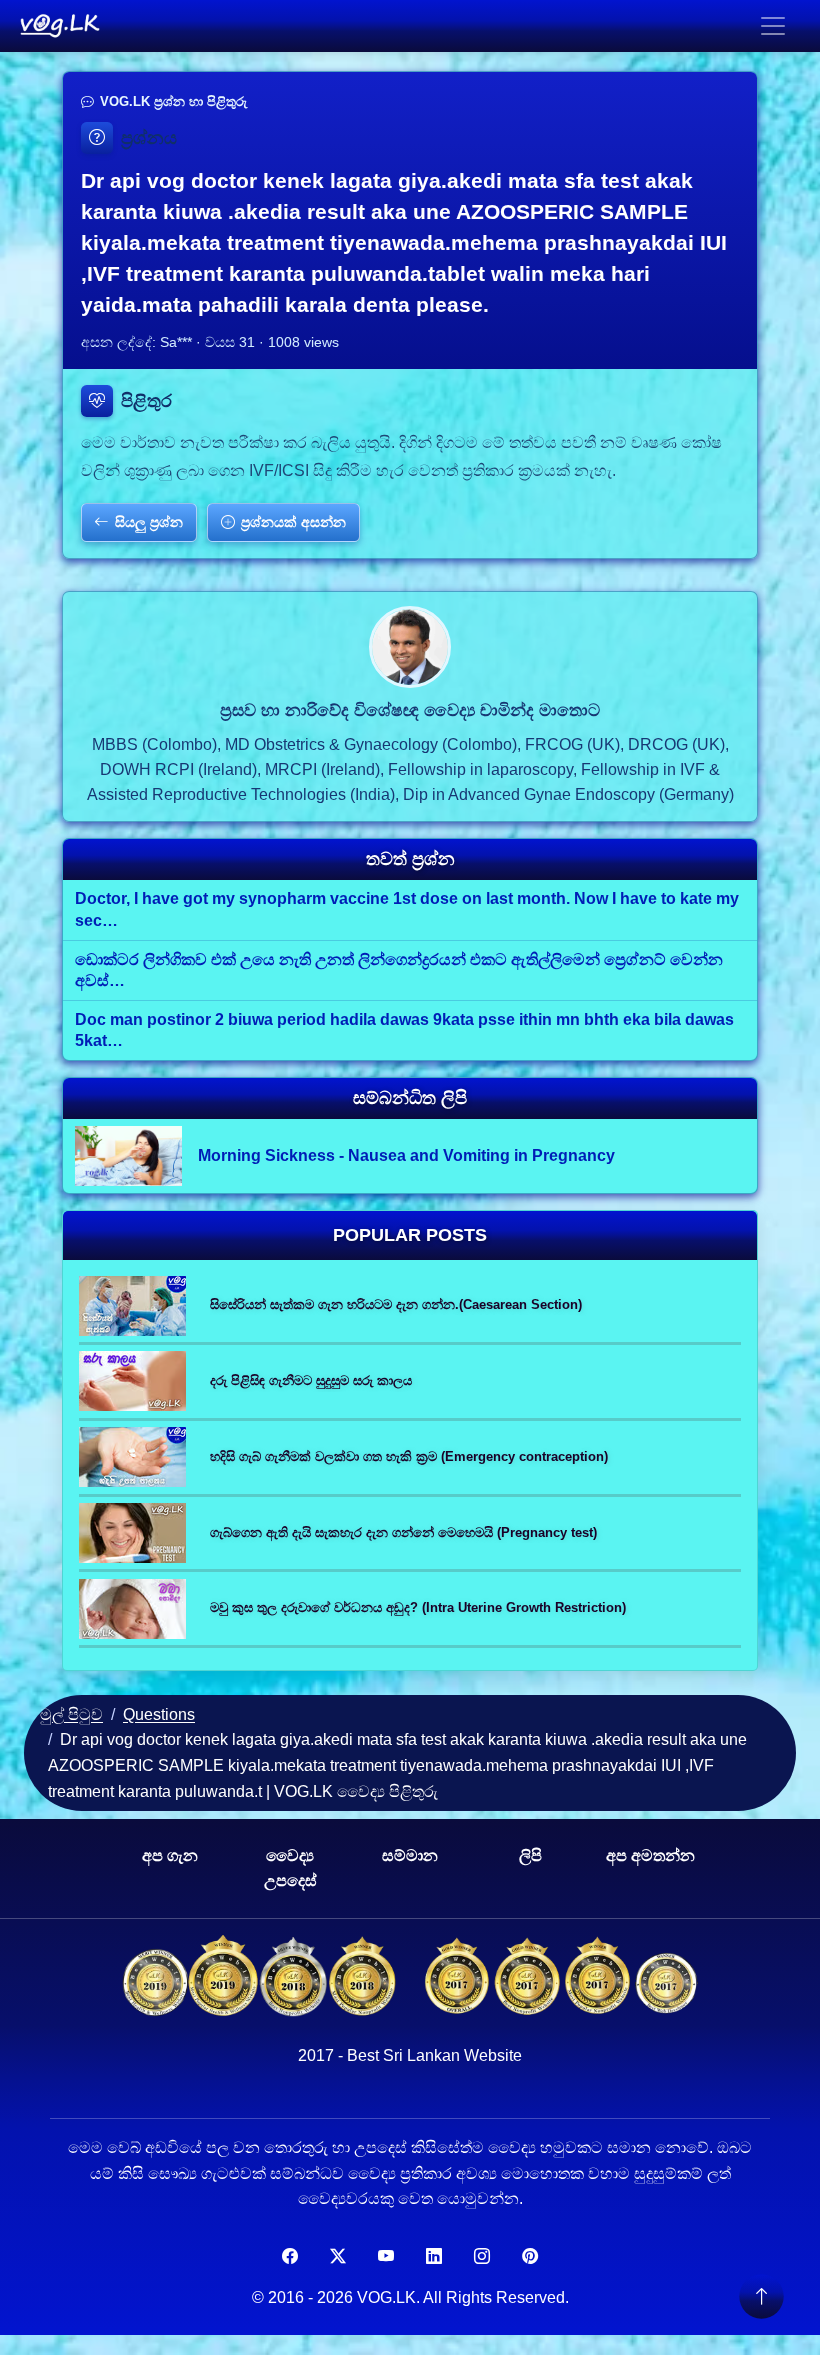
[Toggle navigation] (773, 26)
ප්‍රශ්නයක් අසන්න (293, 522)
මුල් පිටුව (71, 1714)
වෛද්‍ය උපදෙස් (290, 1868)
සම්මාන (410, 1855)
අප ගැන (170, 1855)
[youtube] (386, 2257)
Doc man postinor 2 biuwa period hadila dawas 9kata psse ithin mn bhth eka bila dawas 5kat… (404, 1030)
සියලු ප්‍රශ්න (149, 522)
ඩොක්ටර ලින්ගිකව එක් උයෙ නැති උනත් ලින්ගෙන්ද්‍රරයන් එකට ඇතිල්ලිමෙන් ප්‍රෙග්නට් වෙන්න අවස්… (399, 970)
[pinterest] (530, 2257)
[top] (761, 2296)
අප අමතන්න (650, 1855)
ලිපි (530, 1855)
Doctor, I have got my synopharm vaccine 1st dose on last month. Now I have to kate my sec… (407, 909)
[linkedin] (434, 2257)
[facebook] (290, 2257)
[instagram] (482, 2257)
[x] (338, 2257)
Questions (159, 1714)
